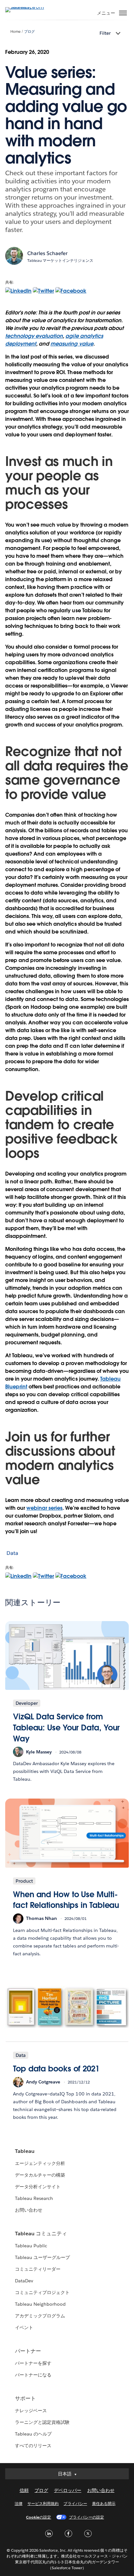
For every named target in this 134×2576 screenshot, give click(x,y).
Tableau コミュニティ (41, 2234)
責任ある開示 (104, 2503)
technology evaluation (34, 336)
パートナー (28, 2351)
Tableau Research (34, 2198)
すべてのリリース (33, 2446)
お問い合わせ (29, 2210)
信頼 (24, 2490)
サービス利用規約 (43, 2503)
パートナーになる (33, 2375)
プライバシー (75, 2503)
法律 (19, 2503)
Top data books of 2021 (56, 2069)
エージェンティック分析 (40, 2163)
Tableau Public (31, 2246)
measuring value (72, 344)
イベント (24, 2327)
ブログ (29, 32)
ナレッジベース (31, 2411)
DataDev (24, 2281)
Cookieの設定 (39, 2517)
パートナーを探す (33, 2363)
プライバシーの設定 (87, 2517)
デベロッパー (68, 2490)
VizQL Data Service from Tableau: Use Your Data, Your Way (66, 1728)
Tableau (25, 2151)
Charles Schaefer (47, 253)
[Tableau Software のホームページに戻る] (28, 7)
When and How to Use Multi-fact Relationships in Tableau (66, 1900)
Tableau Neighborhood (40, 2304)
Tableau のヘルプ (33, 2434)
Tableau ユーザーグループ (42, 2257)
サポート (25, 2398)
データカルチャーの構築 (40, 2175)
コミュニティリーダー (38, 2269)
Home (15, 32)
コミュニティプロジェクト (42, 2292)
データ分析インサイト (38, 2187)
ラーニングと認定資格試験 (42, 2422)
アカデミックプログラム (40, 2316)
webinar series (44, 1508)
